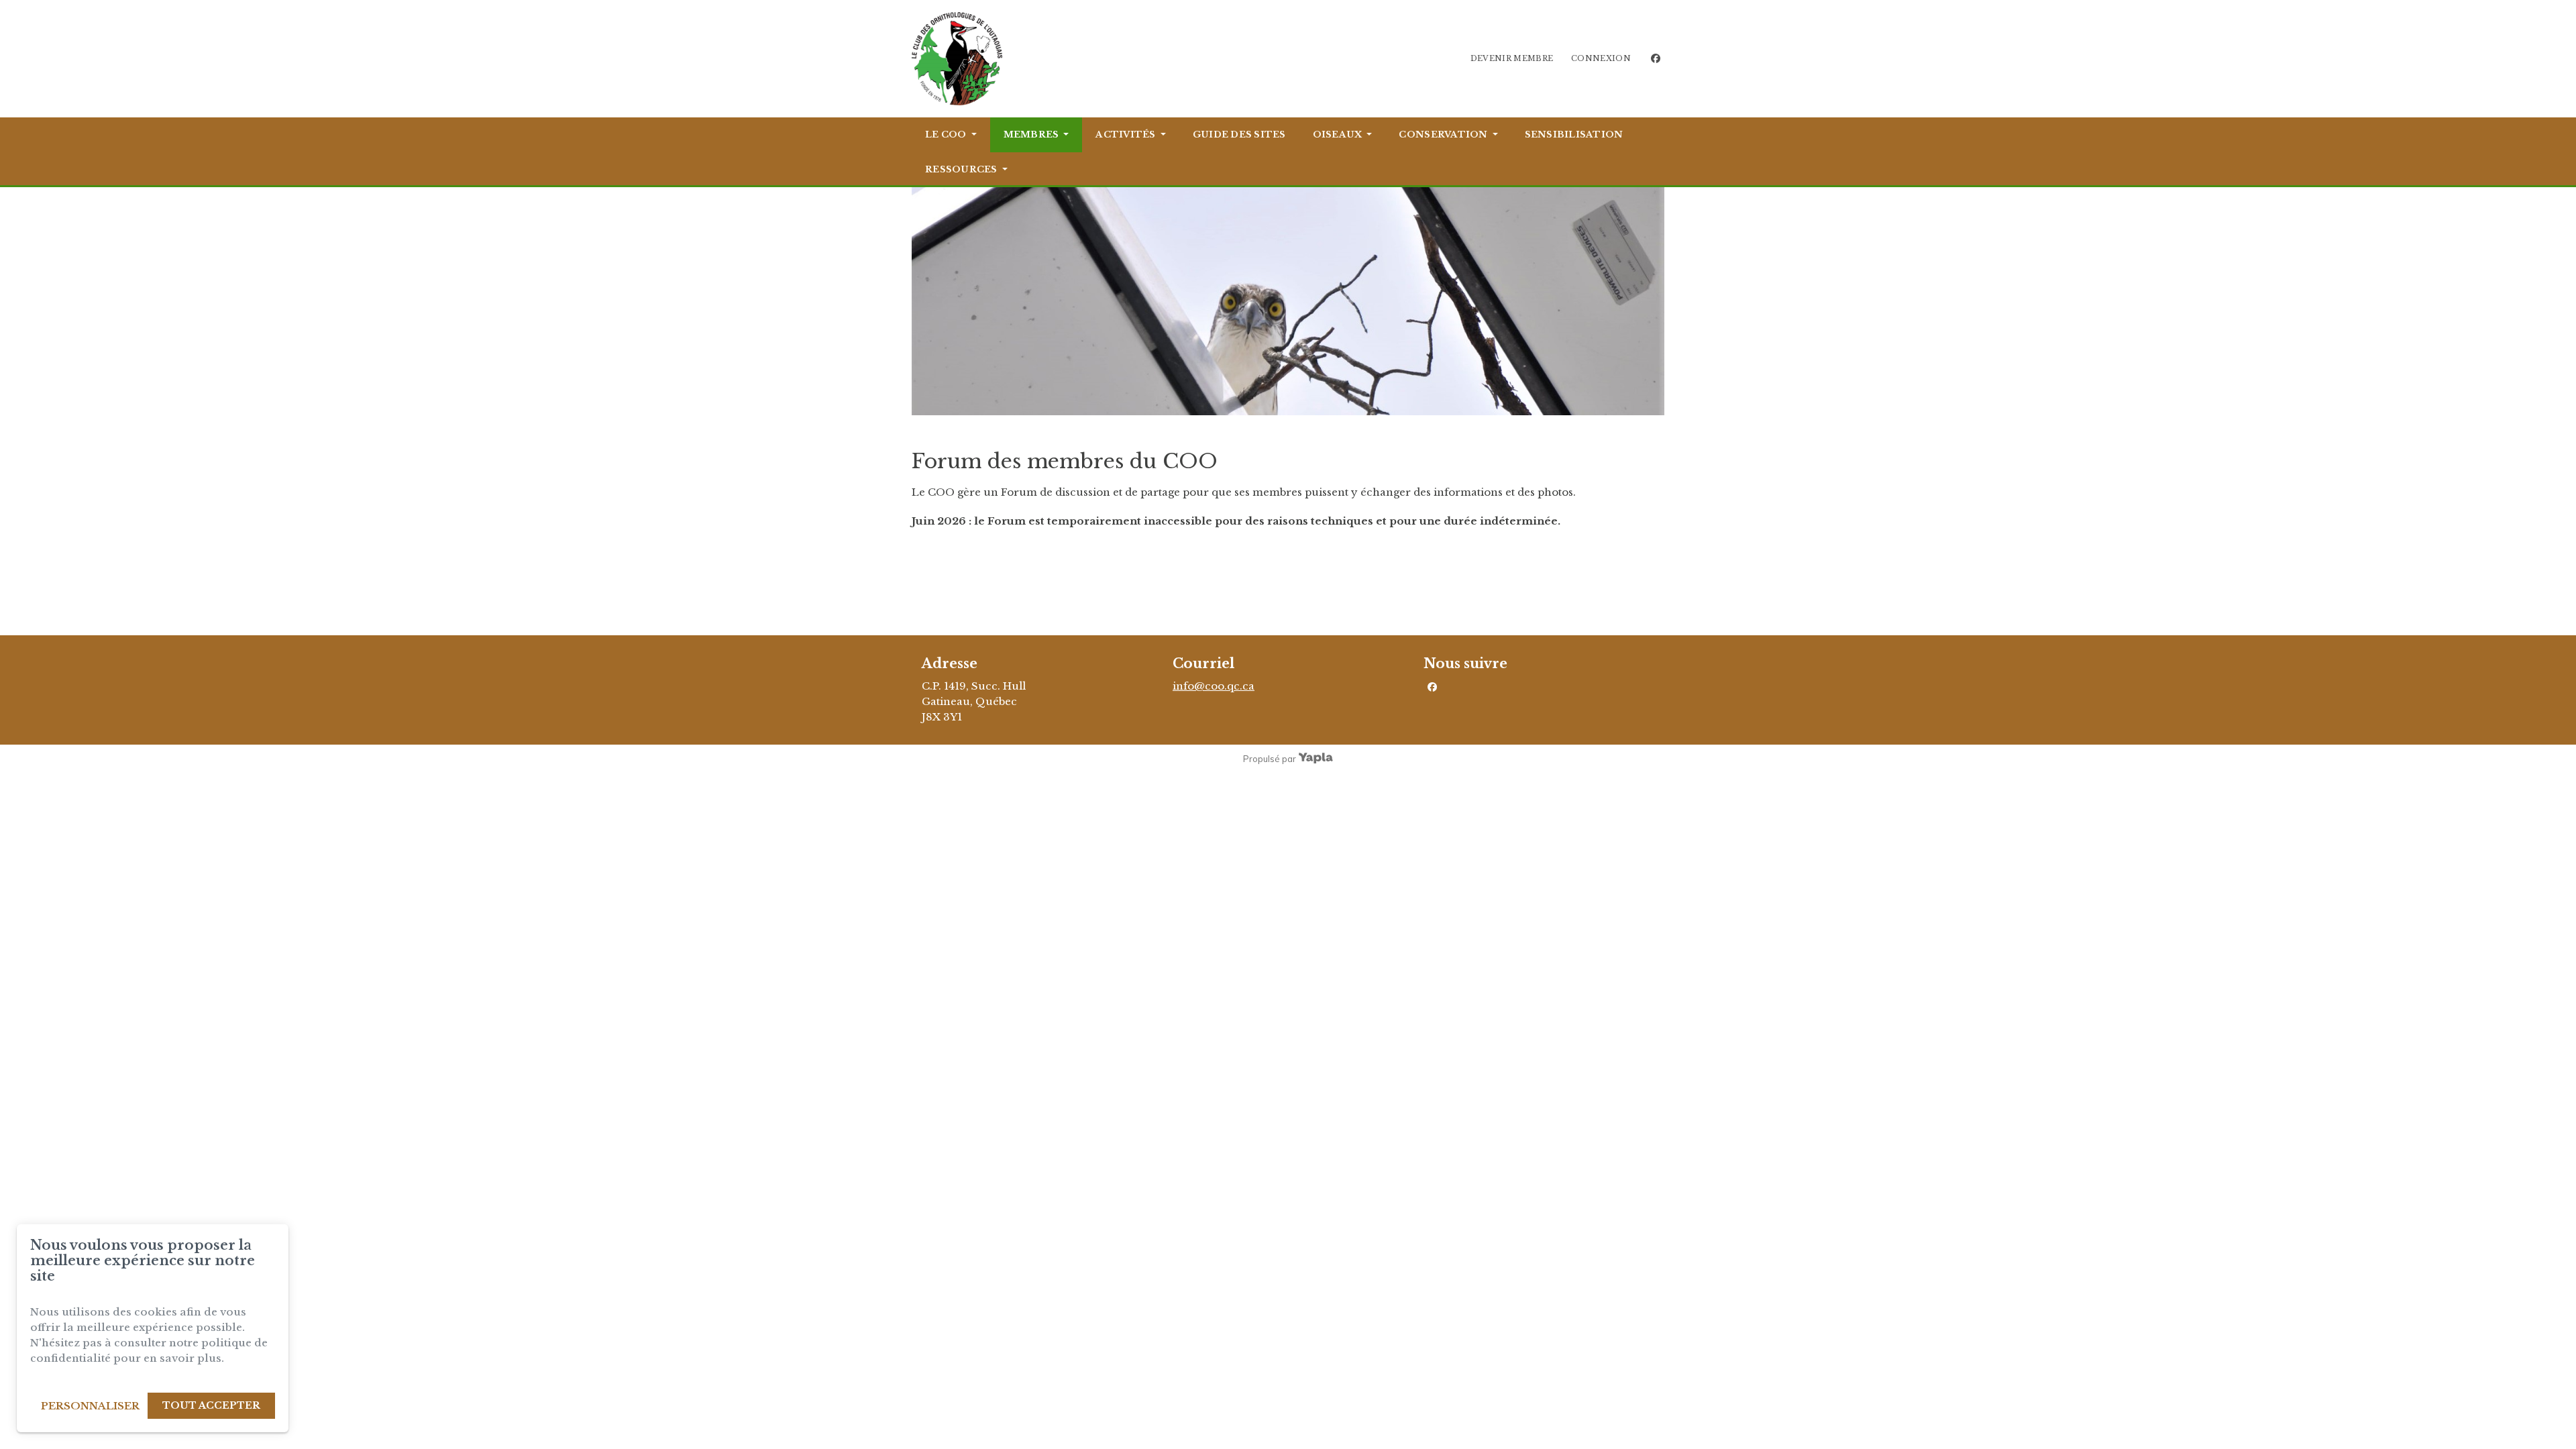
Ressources (961, 169)
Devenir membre (1512, 58)
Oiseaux (1338, 135)
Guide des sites (1239, 135)
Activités (1125, 135)
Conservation (1443, 135)
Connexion (1601, 58)
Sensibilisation (1574, 135)
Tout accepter (211, 1405)
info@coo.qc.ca (1214, 686)
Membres (1031, 135)
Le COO (946, 135)
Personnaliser (90, 1406)
